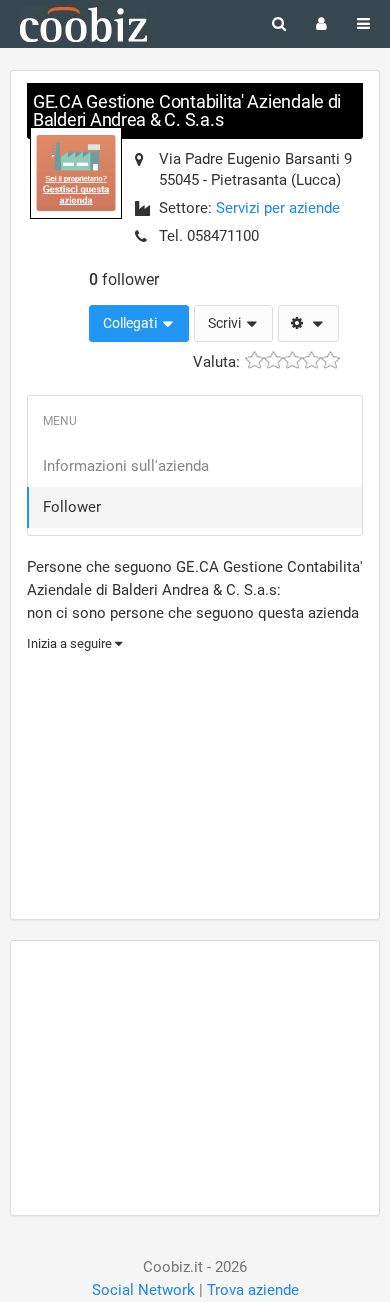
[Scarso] (273, 360)
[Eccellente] (330, 360)
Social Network (143, 1290)
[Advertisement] (195, 783)
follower (124, 279)
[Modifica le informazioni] (308, 324)
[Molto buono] (311, 360)
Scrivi (226, 323)
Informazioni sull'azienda (126, 466)
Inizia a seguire (71, 643)
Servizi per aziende (278, 208)
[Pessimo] (254, 360)
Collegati (131, 323)
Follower (72, 507)
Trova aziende (253, 1290)
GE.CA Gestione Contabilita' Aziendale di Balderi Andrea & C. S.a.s (187, 110)
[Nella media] (292, 360)
